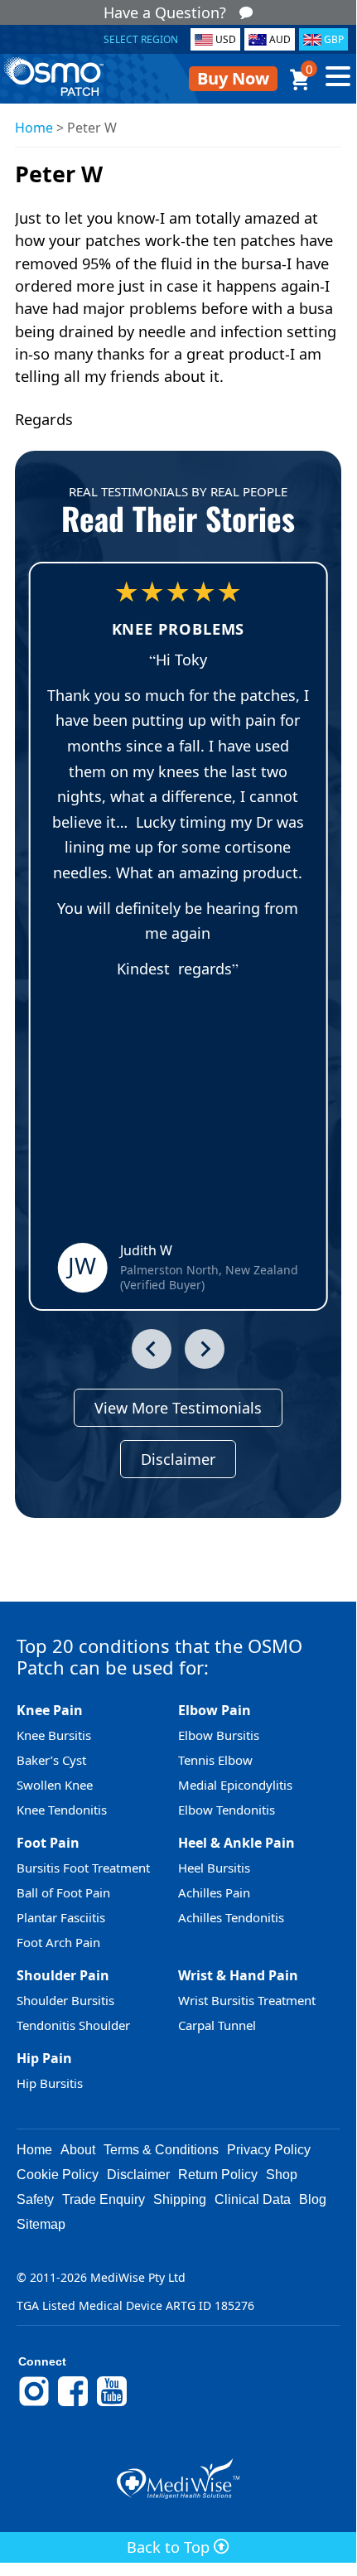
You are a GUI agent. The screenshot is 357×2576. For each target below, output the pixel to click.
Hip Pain (44, 2058)
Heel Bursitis (214, 1868)
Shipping (180, 2199)
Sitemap (41, 2224)
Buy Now (233, 78)
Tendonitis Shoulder (73, 2025)
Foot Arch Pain (58, 1942)
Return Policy (218, 2175)
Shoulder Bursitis (65, 2000)
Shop (282, 2175)
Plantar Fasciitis (61, 1917)
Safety (35, 2199)
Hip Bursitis (50, 2083)
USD (226, 39)
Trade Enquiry (104, 2199)
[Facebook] (73, 2404)
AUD (280, 39)
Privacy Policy (269, 2150)
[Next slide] (205, 1349)
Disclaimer (178, 1459)
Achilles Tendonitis (231, 1917)
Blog (313, 2199)
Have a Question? (165, 12)
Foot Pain (48, 1843)
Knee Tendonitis (62, 1810)
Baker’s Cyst (51, 1760)
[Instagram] (34, 2404)
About (78, 2150)
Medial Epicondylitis (235, 1785)
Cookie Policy (58, 2175)
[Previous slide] (152, 1349)
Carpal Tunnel (217, 2025)
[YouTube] (112, 2404)
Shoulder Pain (63, 1975)
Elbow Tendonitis (227, 1810)
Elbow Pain (215, 1710)
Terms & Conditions (161, 2150)
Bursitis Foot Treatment (83, 1868)
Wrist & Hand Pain (238, 1975)
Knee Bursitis (54, 1735)
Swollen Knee (55, 1785)
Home (34, 128)
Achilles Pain (214, 1892)
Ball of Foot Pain (63, 1892)
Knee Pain (50, 1710)
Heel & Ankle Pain (236, 1843)
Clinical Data (253, 2199)
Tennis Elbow (215, 1760)
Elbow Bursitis (219, 1735)
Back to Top (170, 2547)
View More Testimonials (178, 1408)
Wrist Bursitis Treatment (247, 2000)
